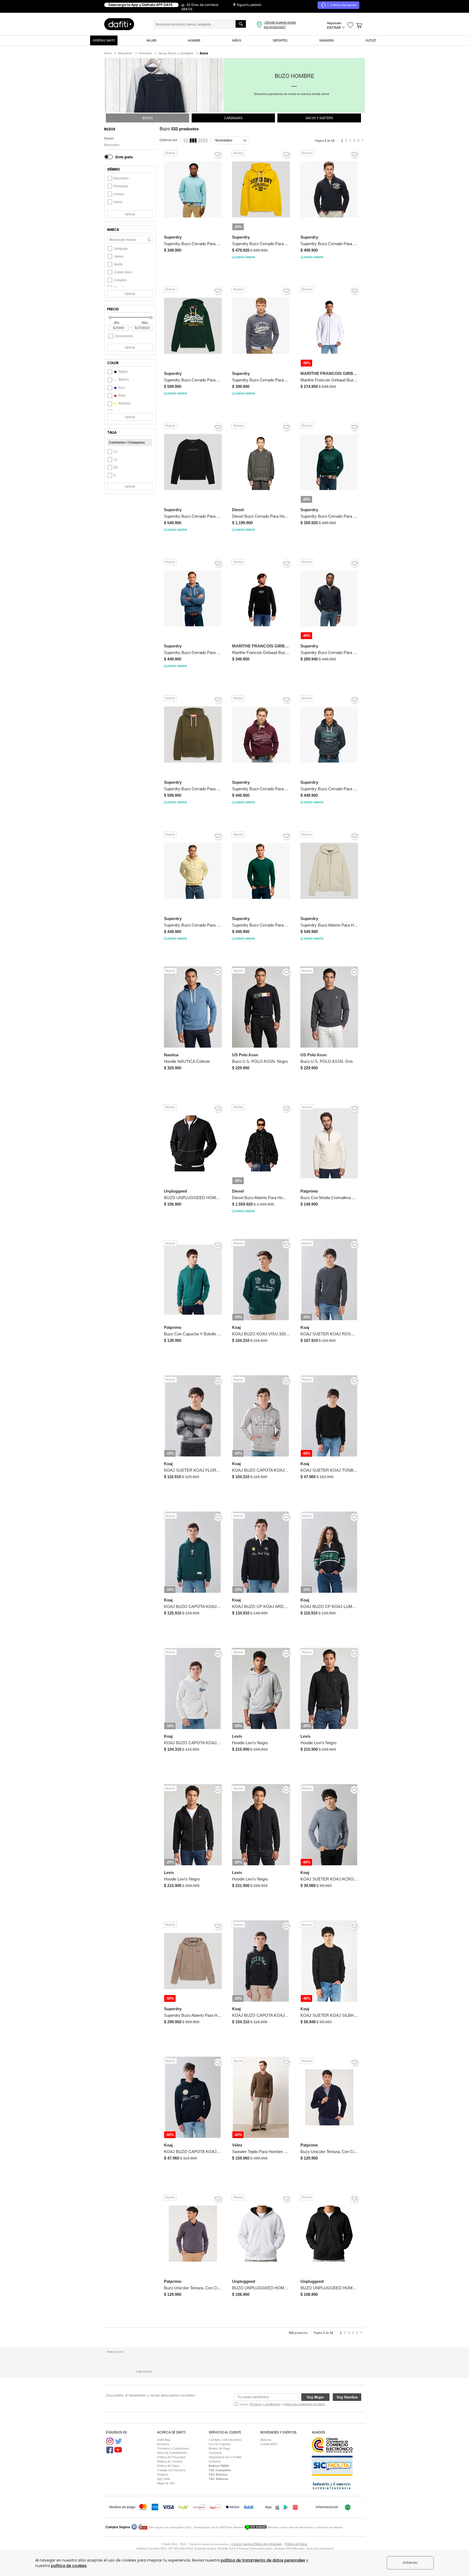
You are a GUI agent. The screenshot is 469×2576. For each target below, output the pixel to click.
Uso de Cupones (220, 2444)
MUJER (151, 40)
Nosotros (163, 2444)
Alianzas (266, 2440)
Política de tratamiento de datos (304, 2404)
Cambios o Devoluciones (225, 2440)
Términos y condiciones (265, 2404)
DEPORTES (280, 40)
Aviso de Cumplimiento (172, 2453)
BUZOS (148, 118)
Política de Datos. (296, 2544)
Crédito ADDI (269, 2444)
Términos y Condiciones (173, 2448)
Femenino (121, 186)
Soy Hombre (347, 2397)
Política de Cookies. (170, 2461)
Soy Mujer (315, 2397)
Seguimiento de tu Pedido (225, 2457)
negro (123, 372)
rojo (122, 396)
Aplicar (130, 214)
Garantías (215, 2453)
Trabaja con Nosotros (172, 2470)
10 (115, 452)
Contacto (215, 2461)
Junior (118, 202)
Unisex (119, 194)
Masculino (112, 145)
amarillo (124, 403)
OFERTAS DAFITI (104, 40)
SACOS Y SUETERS (319, 118)
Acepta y (282, 2404)
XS (116, 467)
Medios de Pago (219, 2448)
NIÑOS (237, 40)
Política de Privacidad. (172, 2457)
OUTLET (371, 40)
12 (115, 460)
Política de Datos (168, 2466)
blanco (123, 380)
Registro (163, 2474)
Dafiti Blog (164, 2440)
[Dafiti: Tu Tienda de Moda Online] (119, 24)
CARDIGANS (233, 118)
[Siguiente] (363, 141)
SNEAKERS (327, 40)
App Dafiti (163, 2479)
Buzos (109, 138)
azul (121, 388)
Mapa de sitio (166, 2483)
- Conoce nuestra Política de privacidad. (256, 2544)
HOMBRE (194, 40)
